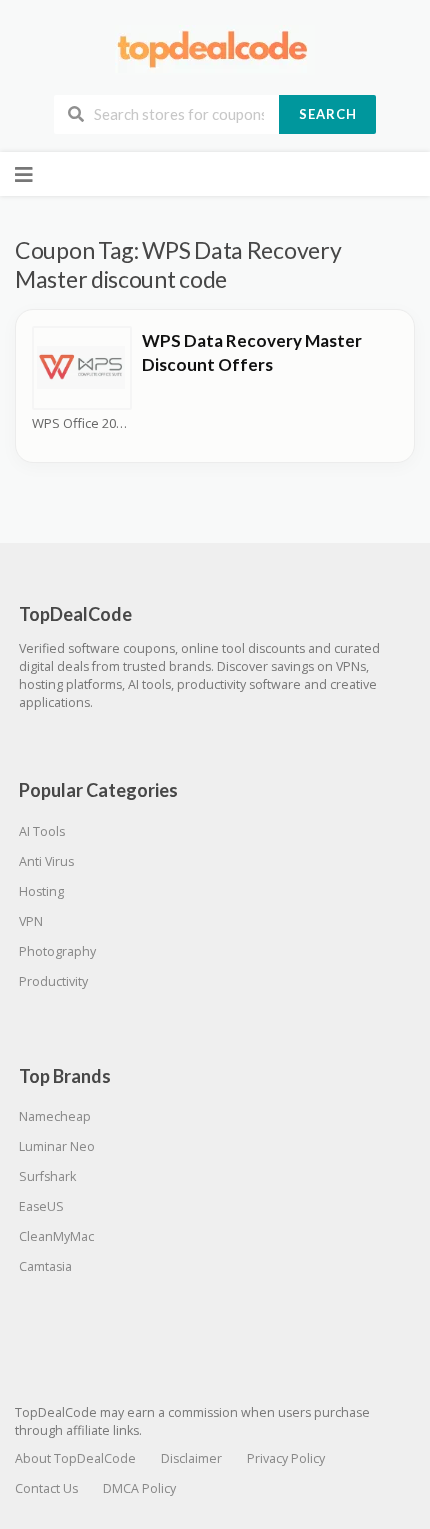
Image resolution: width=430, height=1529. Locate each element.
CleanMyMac (56, 1236)
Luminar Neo (57, 1146)
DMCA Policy (139, 1488)
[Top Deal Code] (215, 48)
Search (328, 114)
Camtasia (45, 1266)
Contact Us (46, 1488)
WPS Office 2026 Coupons (82, 423)
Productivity (53, 981)
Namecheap (55, 1116)
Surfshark (47, 1176)
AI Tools (42, 831)
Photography (57, 951)
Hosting (41, 891)
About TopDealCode (75, 1458)
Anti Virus (46, 861)
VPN (31, 921)
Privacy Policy (286, 1458)
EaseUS (41, 1206)
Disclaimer (191, 1458)
